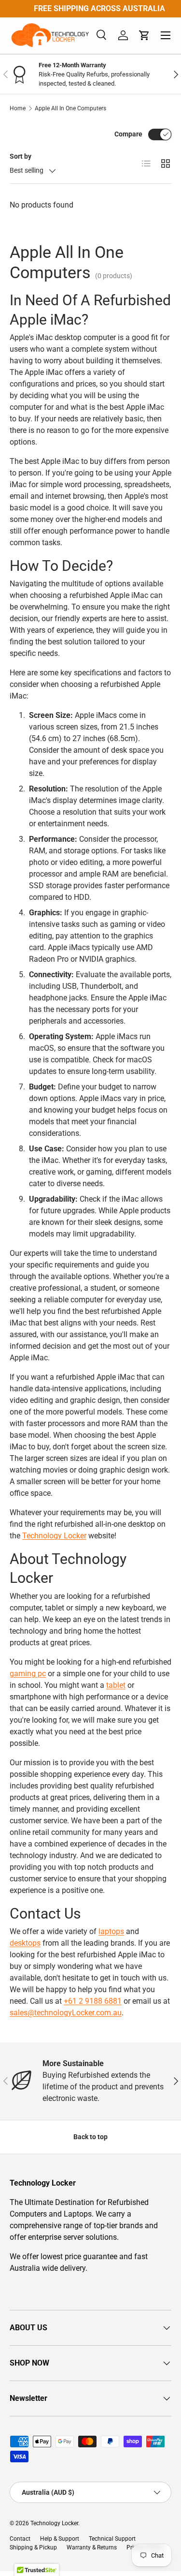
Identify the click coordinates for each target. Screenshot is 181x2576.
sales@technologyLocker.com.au (66, 2013)
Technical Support (112, 2539)
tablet (116, 1685)
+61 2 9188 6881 (93, 2001)
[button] (144, 35)
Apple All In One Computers (70, 108)
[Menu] (166, 35)
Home (18, 108)
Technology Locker (54, 1536)
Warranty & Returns (92, 2547)
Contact (20, 2539)
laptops (111, 1931)
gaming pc (28, 1674)
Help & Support (60, 2539)
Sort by (21, 156)
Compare (128, 134)
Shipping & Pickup (33, 2547)
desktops (25, 1943)
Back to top (90, 2137)
